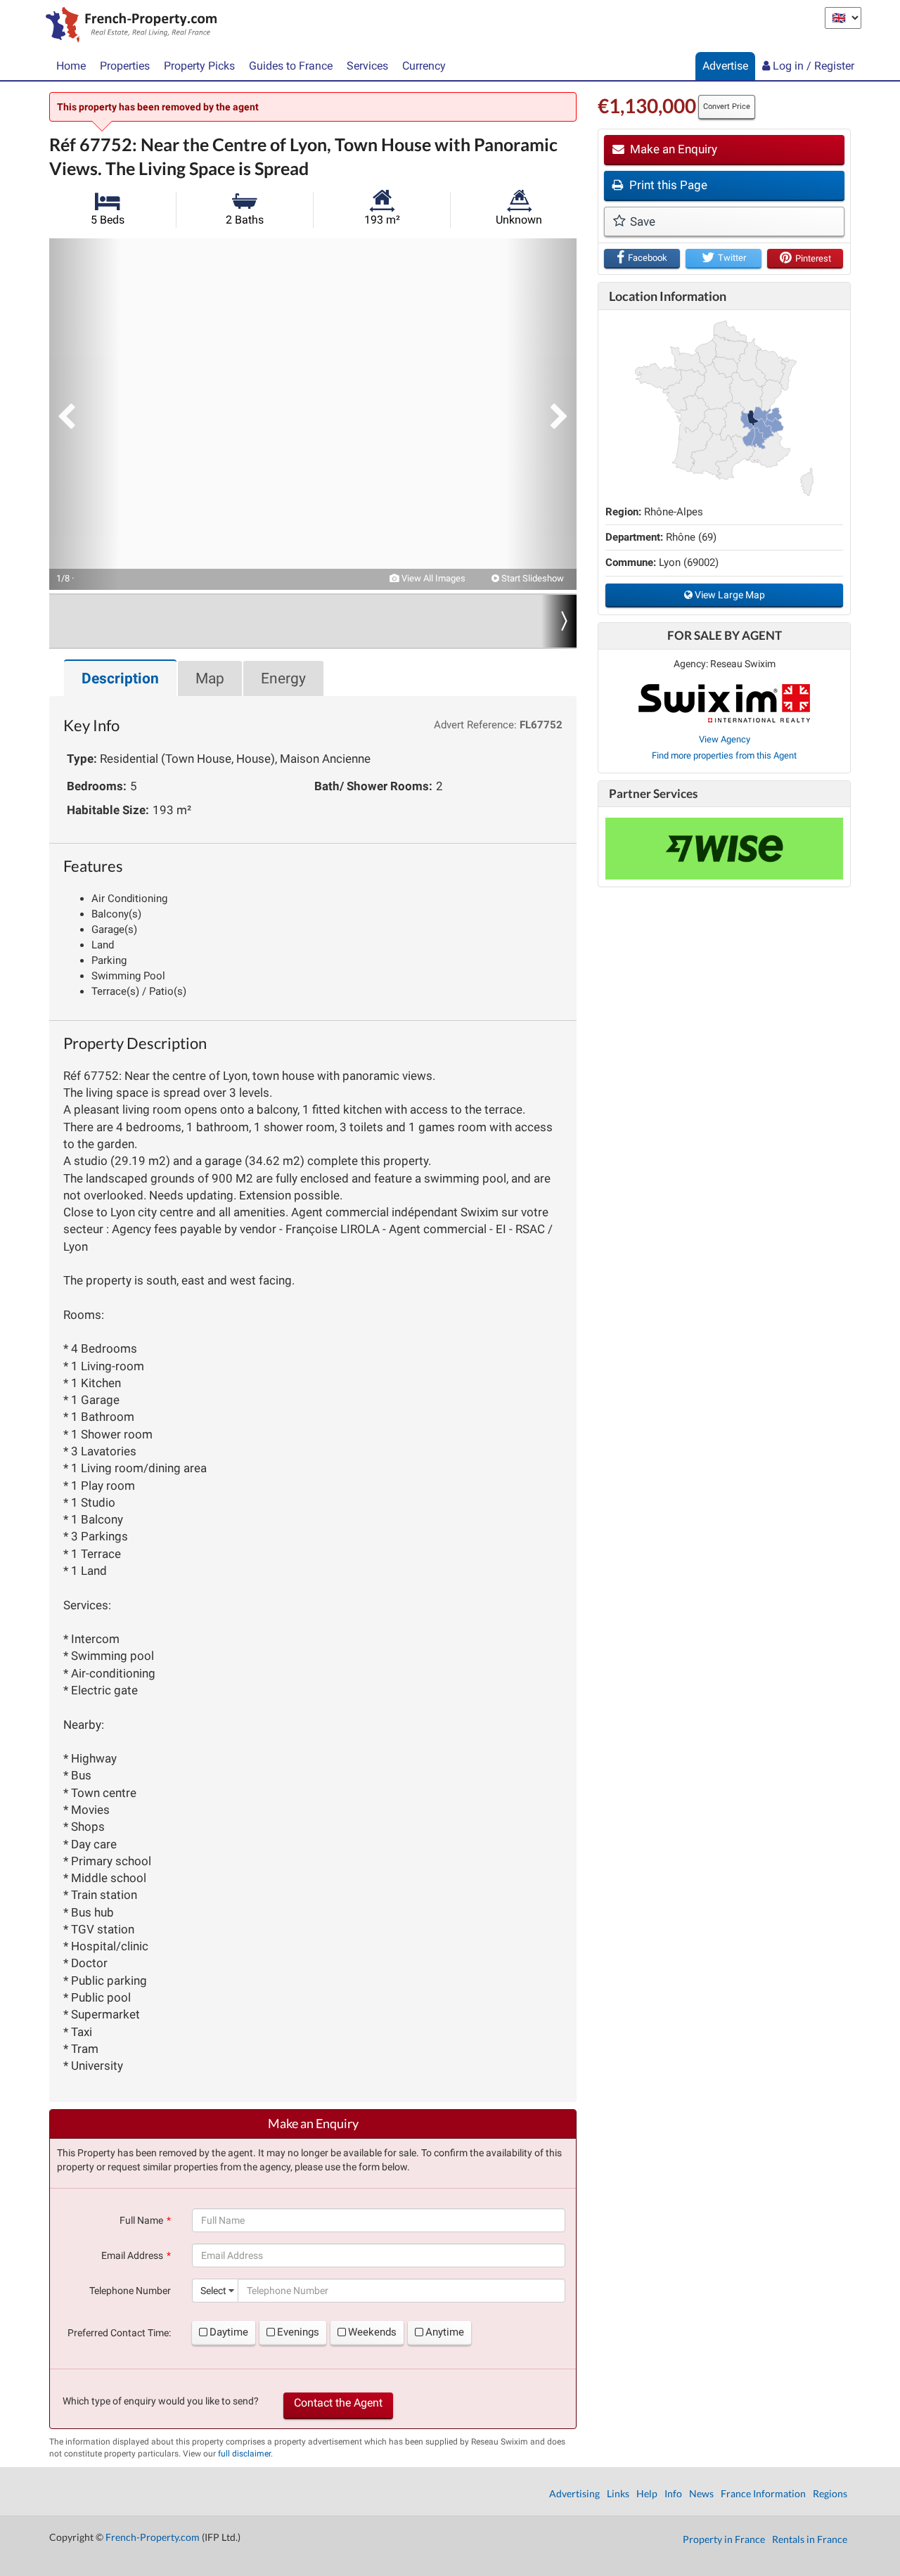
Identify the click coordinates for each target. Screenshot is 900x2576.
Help (647, 2493)
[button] (84, 414)
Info (673, 2493)
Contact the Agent (338, 2403)
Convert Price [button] (727, 107)
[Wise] (724, 849)
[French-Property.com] (128, 26)
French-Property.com (153, 2537)
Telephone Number (130, 2291)
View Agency (725, 739)
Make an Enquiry (672, 149)
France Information (763, 2493)
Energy (283, 678)
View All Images (432, 578)
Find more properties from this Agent (724, 755)
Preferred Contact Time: (119, 2333)
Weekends (372, 2332)
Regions (830, 2493)
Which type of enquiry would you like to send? (161, 2401)
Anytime (445, 2332)
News (701, 2493)
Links (618, 2493)
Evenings (298, 2332)
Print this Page (667, 185)
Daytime (229, 2332)
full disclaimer (244, 2454)
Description (120, 678)
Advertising (574, 2493)
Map (210, 678)
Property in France (724, 2539)
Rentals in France (810, 2539)
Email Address (132, 2255)
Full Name (141, 2220)
